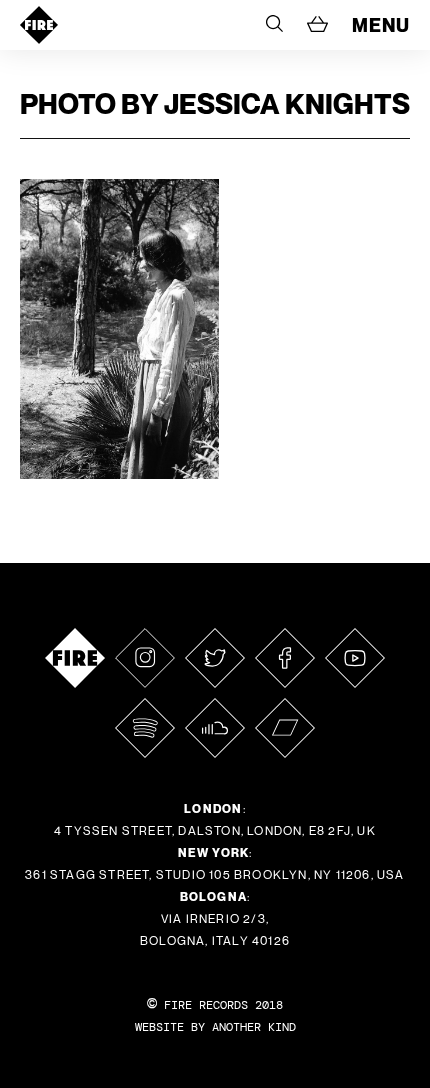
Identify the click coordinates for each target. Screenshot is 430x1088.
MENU (381, 25)
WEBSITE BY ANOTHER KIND (215, 1027)
